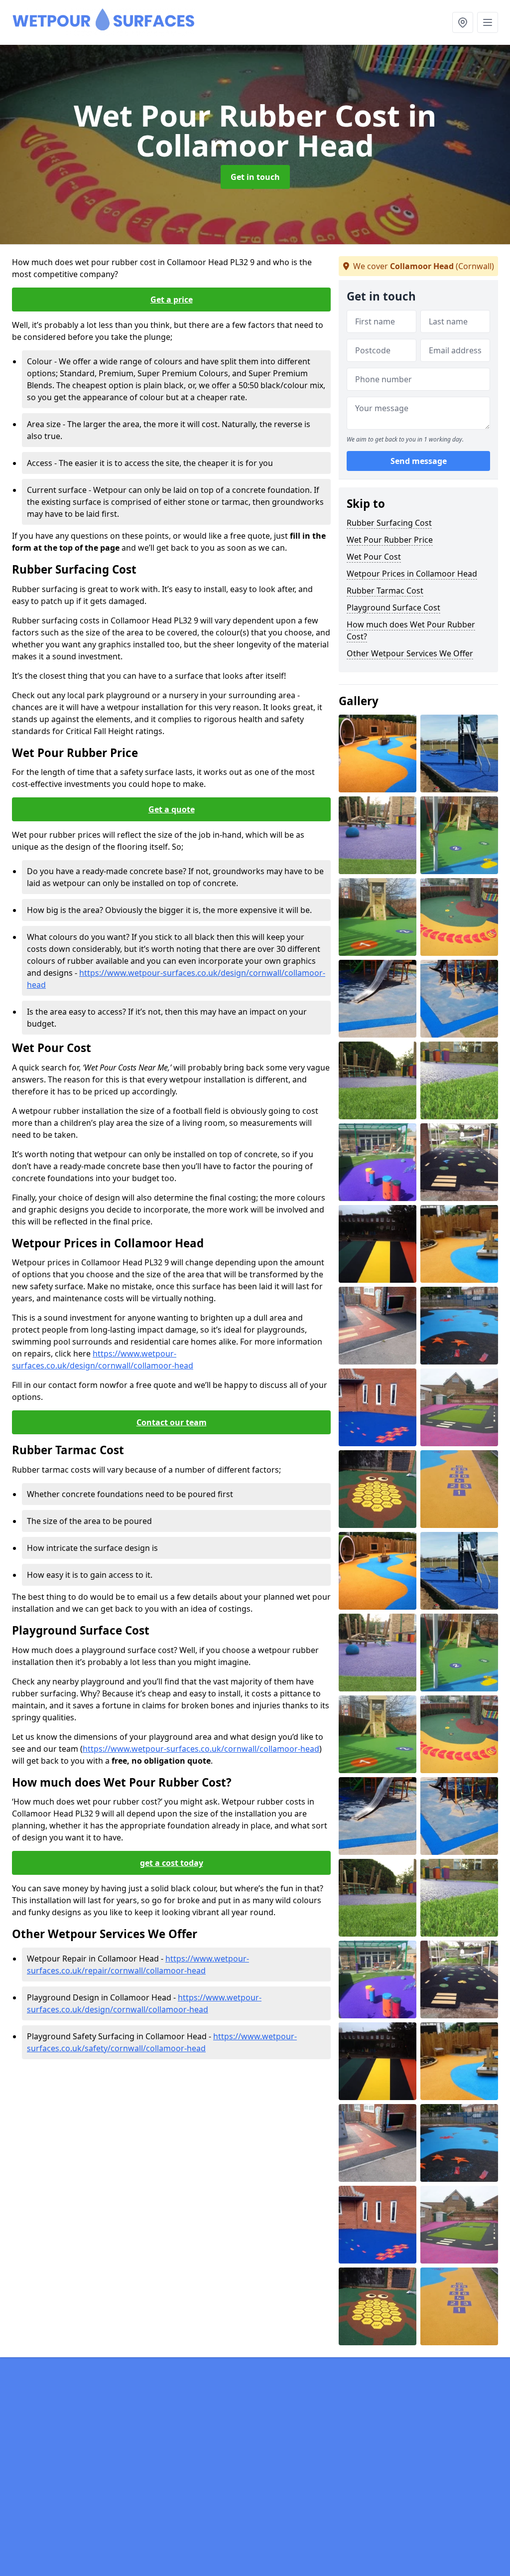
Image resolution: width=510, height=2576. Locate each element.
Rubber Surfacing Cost (389, 523)
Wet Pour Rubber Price (390, 540)
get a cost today (172, 1863)
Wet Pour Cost (374, 557)
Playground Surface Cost (393, 607)
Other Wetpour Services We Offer (410, 653)
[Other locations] (463, 22)
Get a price (172, 300)
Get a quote (172, 809)
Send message (419, 461)
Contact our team (172, 1422)
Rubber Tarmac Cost (385, 591)
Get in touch (255, 177)
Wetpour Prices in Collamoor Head (412, 574)
